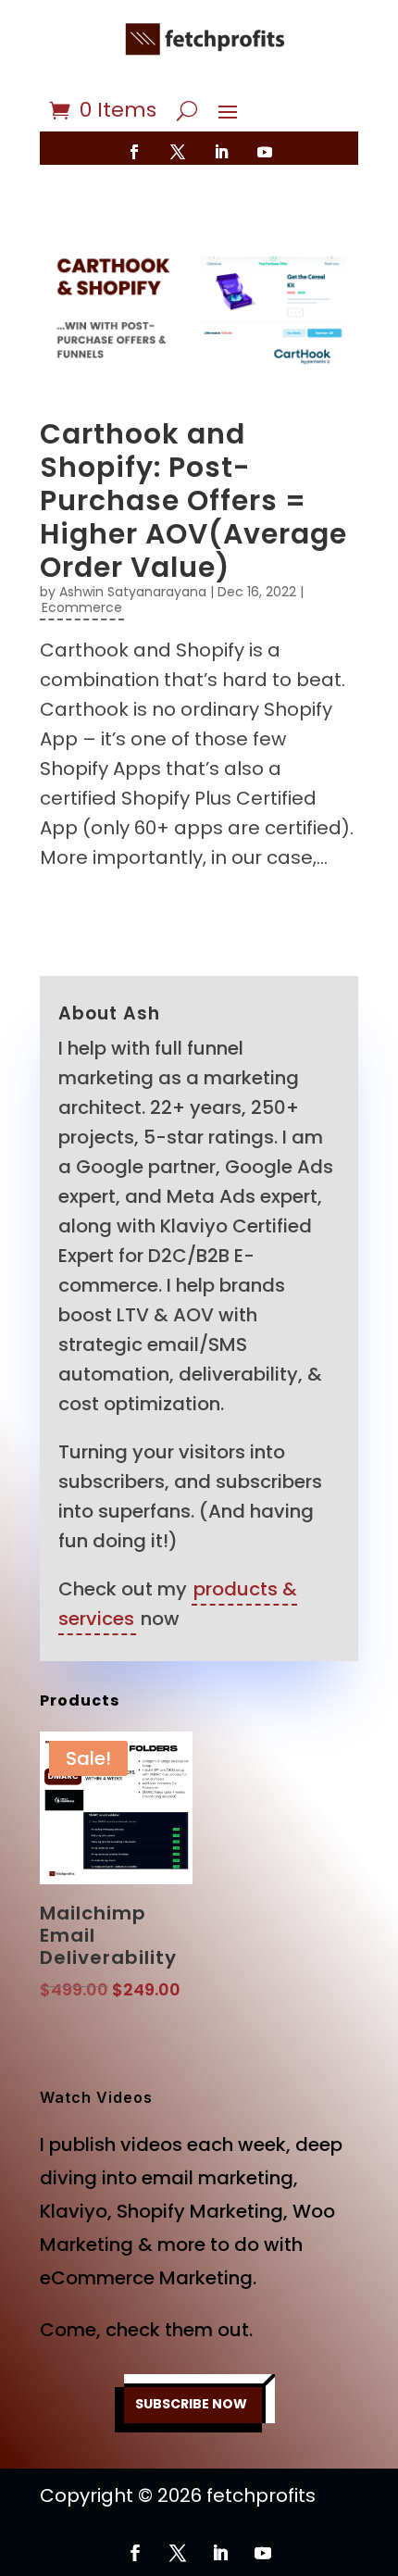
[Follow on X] (178, 152)
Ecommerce (82, 607)
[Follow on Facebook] (134, 152)
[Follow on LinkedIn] (221, 152)
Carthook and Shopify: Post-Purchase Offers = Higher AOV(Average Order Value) (193, 500)
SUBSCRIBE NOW (191, 2404)
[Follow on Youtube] (265, 152)
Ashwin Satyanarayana (133, 592)
